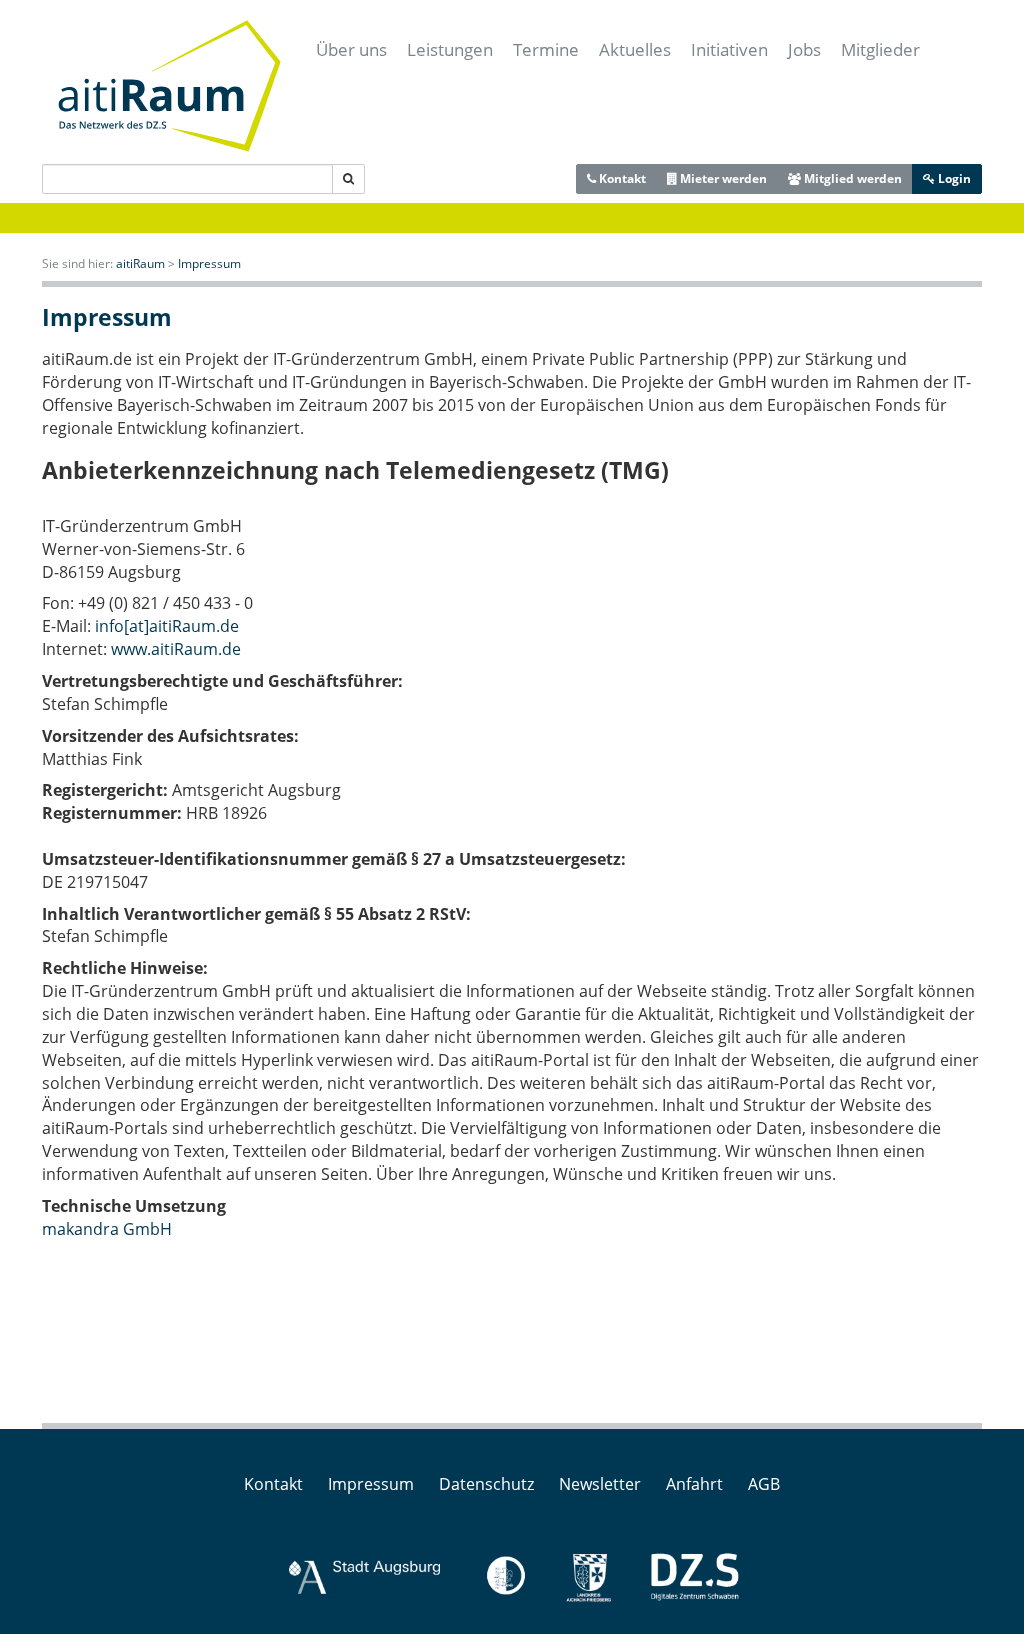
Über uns (351, 49)
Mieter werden (722, 178)
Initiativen (729, 49)
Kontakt (621, 178)
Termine (546, 49)
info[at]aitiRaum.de (167, 626)
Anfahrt (694, 1484)
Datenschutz (486, 1484)
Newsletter (600, 1484)
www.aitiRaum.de (176, 649)
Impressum (209, 263)
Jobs (804, 49)
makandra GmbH (107, 1229)
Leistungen (450, 49)
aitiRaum (140, 263)
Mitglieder (880, 49)
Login (953, 178)
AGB (764, 1484)
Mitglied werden (851, 178)
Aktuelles (635, 49)
